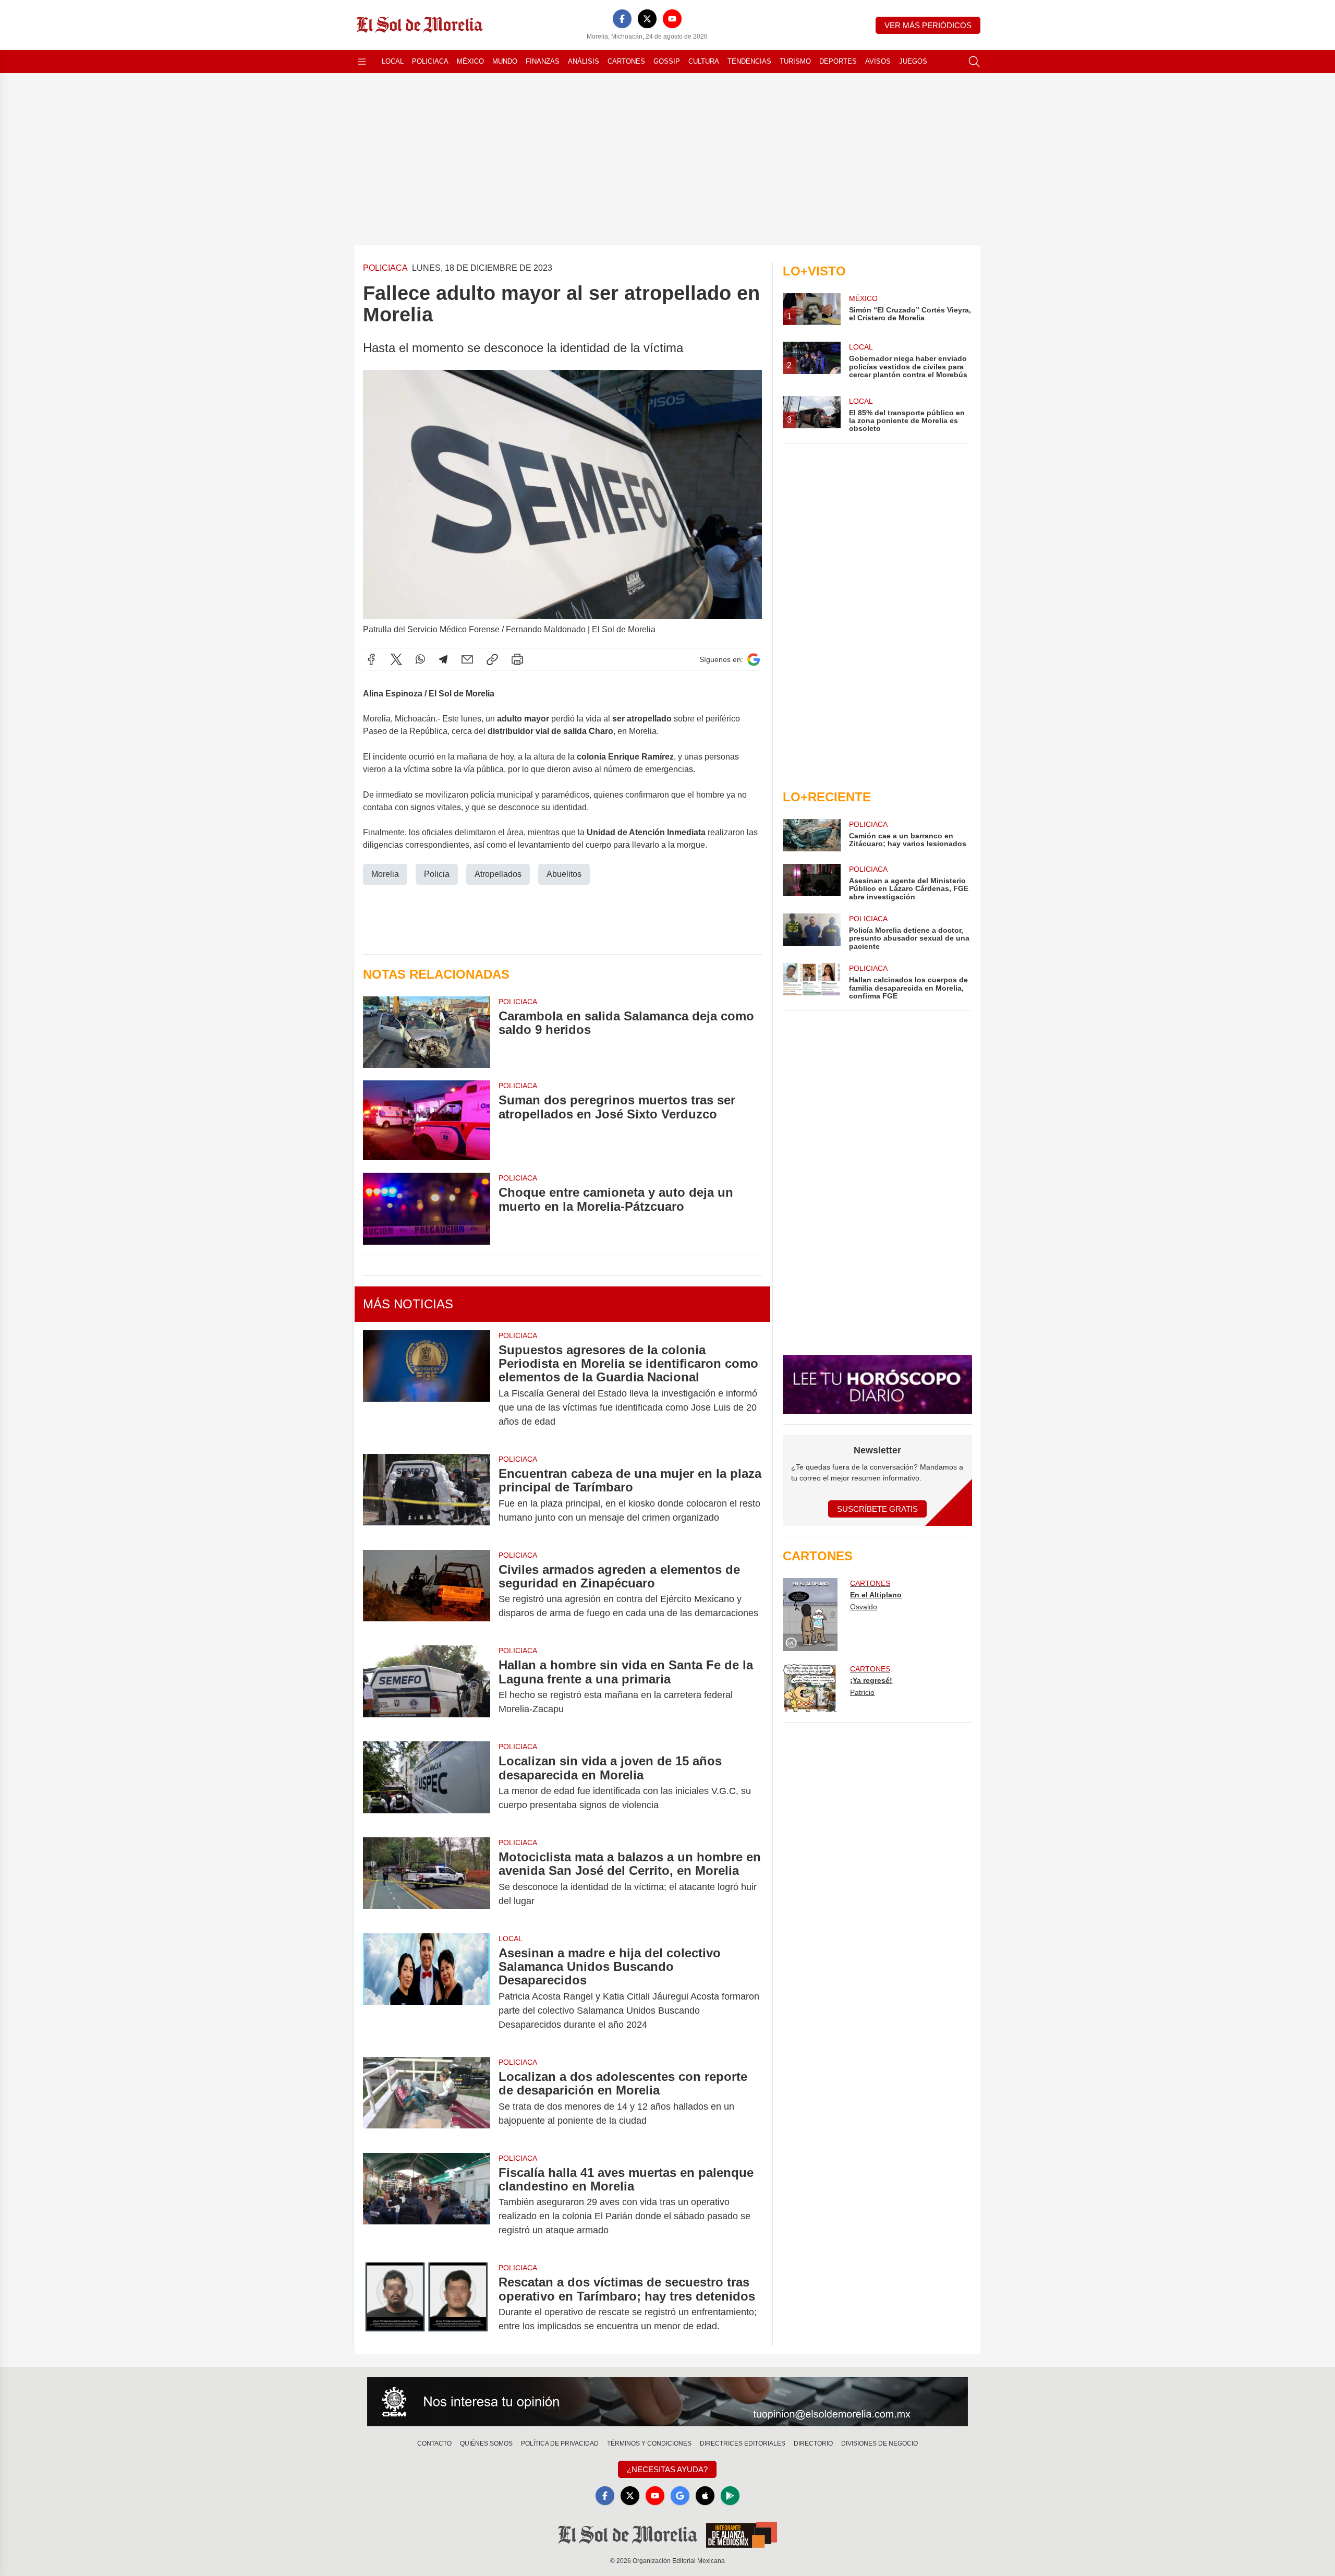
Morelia (385, 874)
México (470, 61)
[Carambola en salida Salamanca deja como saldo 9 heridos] (427, 1032)
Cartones (626, 61)
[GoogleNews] (680, 2496)
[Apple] (705, 2496)
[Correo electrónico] (467, 659)
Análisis (584, 61)
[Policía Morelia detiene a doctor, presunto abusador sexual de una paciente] (811, 932)
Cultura (704, 61)
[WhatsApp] (420, 659)
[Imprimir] (517, 659)
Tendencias (749, 61)
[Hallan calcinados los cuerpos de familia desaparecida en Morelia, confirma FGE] (811, 982)
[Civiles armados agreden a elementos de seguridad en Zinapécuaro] (427, 1592)
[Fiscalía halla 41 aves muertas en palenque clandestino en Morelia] (427, 2202)
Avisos (878, 61)
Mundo (505, 61)
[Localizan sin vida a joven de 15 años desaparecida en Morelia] (427, 1783)
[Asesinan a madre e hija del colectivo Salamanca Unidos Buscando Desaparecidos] (427, 1989)
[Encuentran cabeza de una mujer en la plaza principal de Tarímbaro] (427, 1496)
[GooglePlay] (730, 2496)
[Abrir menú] (362, 62)
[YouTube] (672, 19)
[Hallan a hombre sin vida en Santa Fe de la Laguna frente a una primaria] (427, 1687)
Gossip (667, 61)
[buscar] (974, 62)
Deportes (838, 61)
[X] (647, 19)
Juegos (913, 61)
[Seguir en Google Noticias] (754, 660)
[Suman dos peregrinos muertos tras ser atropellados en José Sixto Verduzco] (427, 1120)
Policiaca (430, 61)
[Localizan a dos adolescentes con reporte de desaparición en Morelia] (427, 2099)
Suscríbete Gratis (877, 1509)
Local (393, 61)
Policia (437, 874)
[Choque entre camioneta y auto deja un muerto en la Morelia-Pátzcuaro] (427, 1208)
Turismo (795, 61)
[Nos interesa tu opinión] (667, 2402)
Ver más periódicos (928, 25)
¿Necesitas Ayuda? (667, 2469)
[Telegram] (443, 659)
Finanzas (543, 61)
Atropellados (498, 874)
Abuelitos (564, 874)
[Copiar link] (492, 659)
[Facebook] (622, 19)
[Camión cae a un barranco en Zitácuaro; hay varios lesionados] (811, 835)
